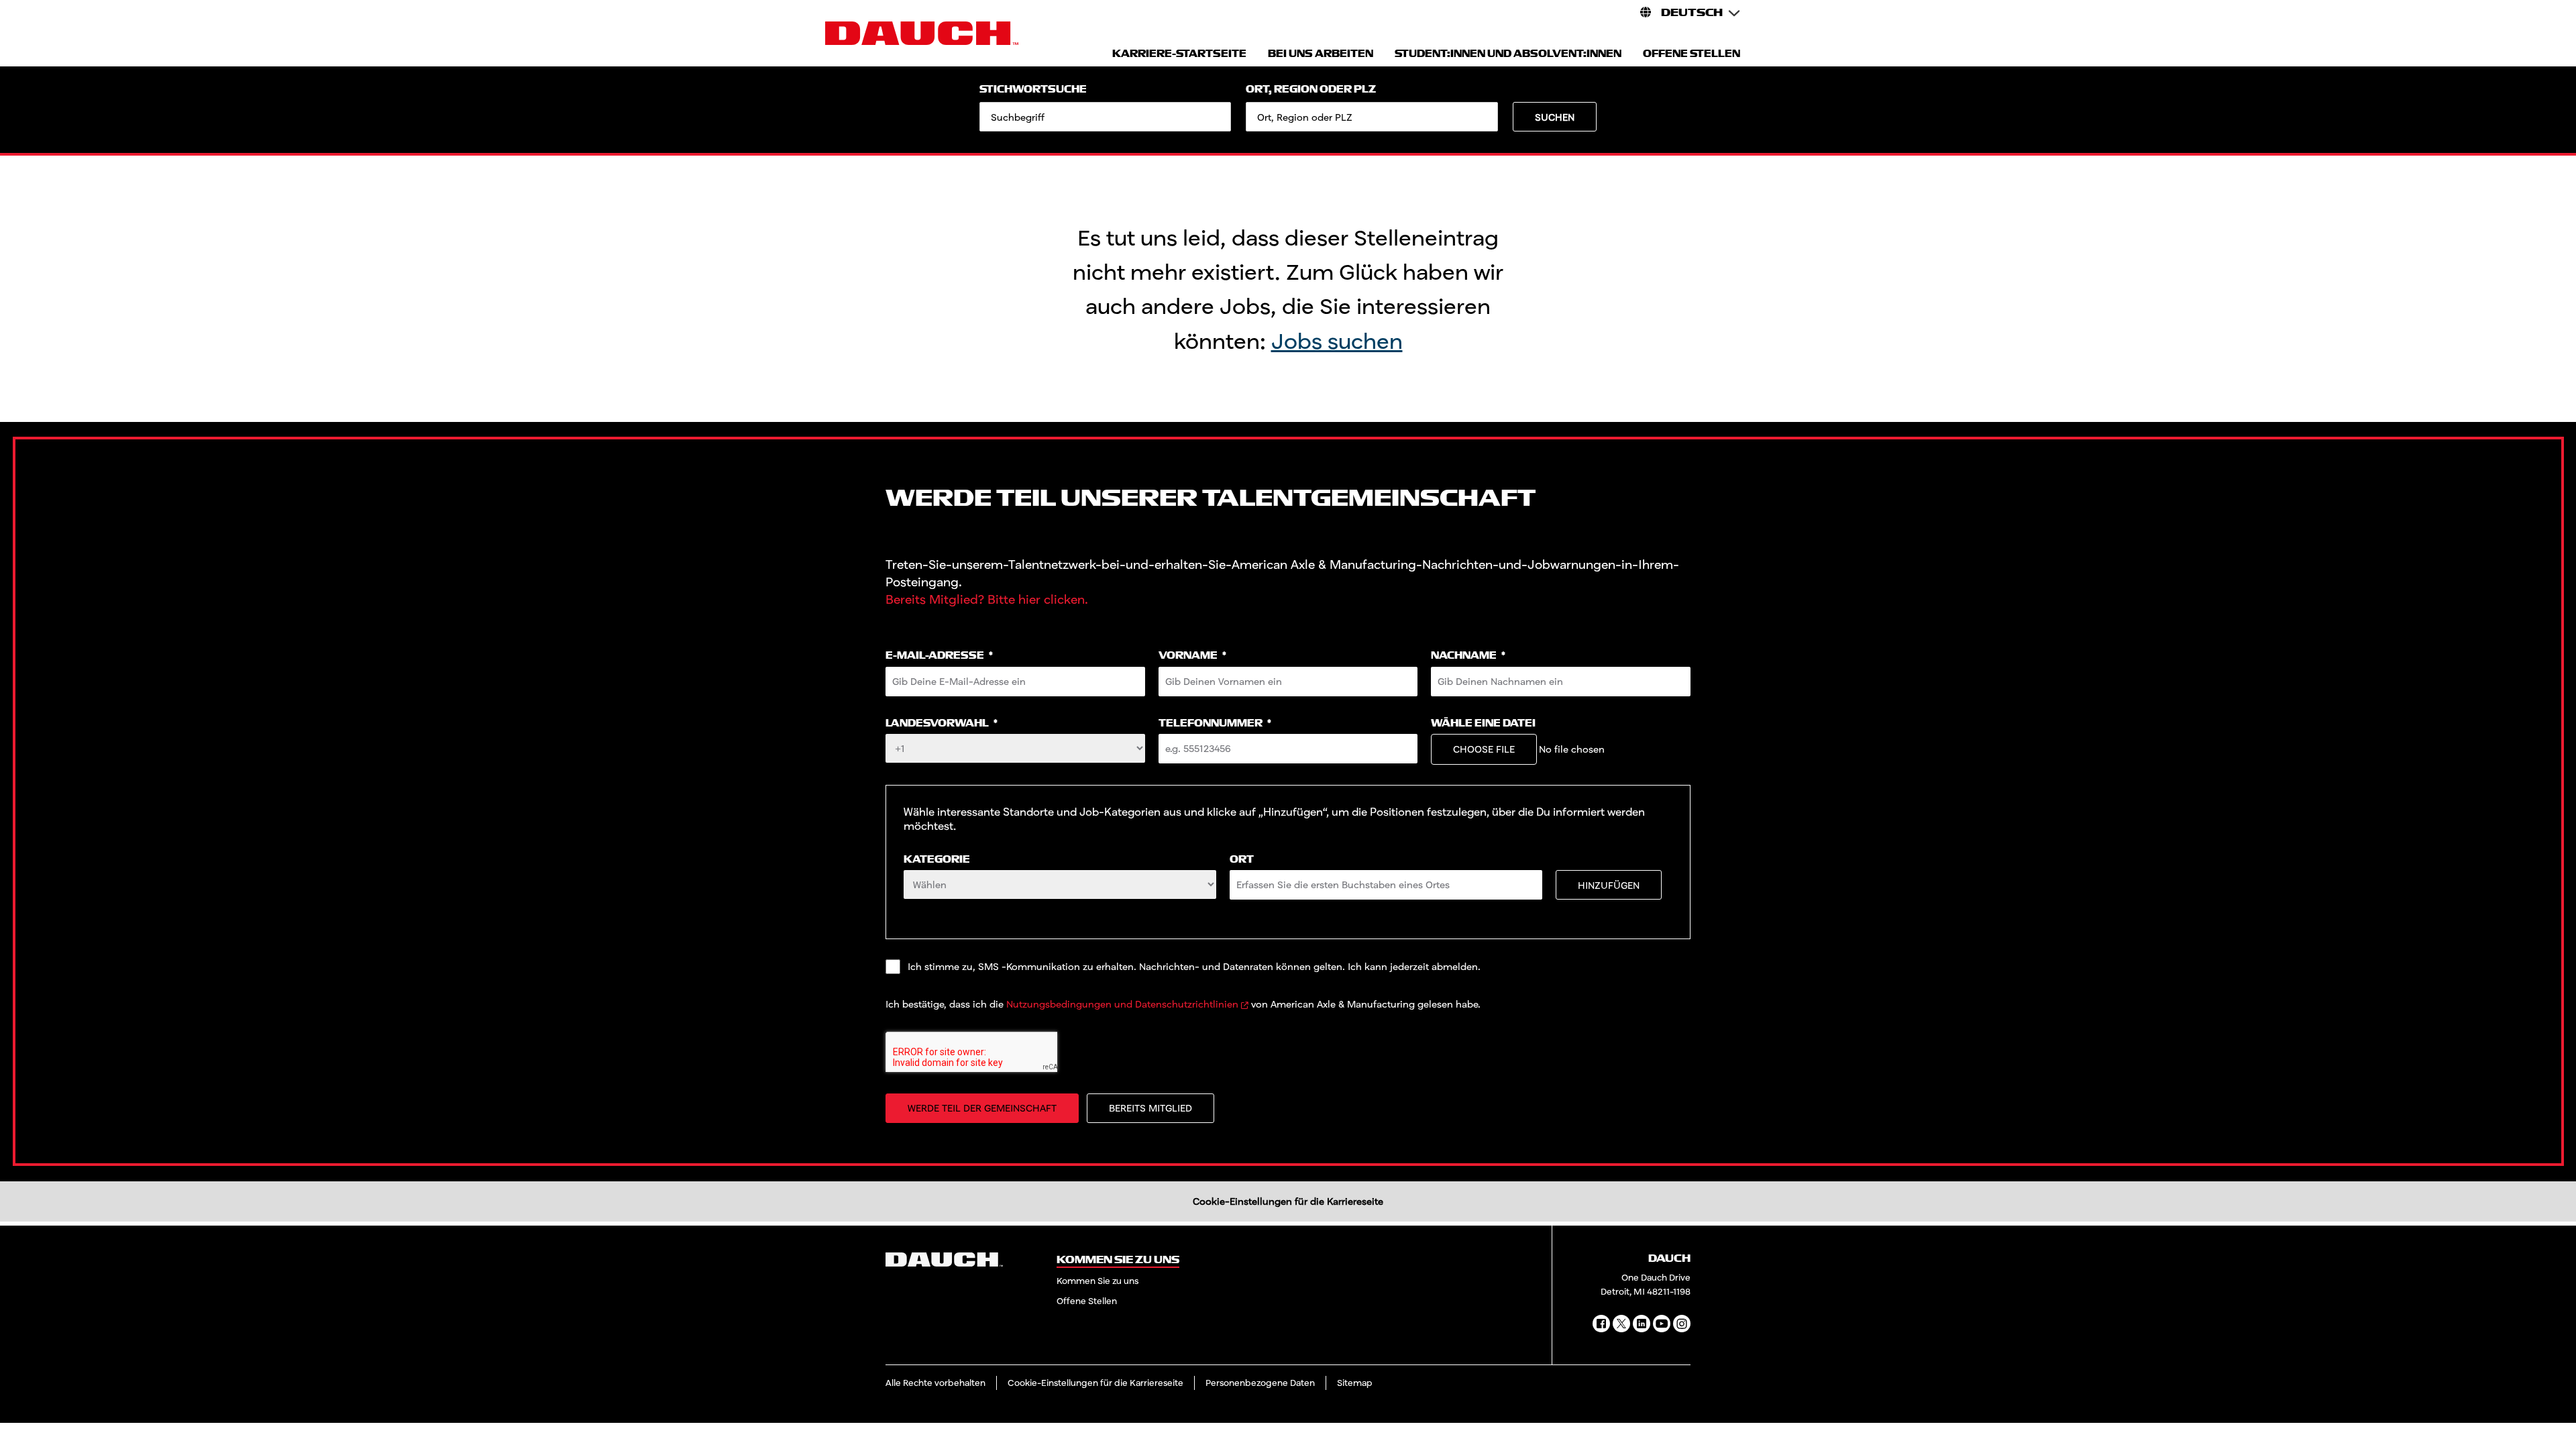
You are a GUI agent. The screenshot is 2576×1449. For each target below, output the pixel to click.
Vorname (1192, 656)
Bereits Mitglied (1150, 1108)
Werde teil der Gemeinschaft (982, 1108)
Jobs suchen (1337, 340)
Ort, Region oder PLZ (1311, 90)
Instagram (1682, 1324)
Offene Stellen (1087, 1301)
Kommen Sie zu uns (1097, 1281)
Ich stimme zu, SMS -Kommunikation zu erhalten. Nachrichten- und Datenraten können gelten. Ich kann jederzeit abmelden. (1194, 966)
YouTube (1662, 1324)
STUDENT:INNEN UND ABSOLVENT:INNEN (1508, 54)
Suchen (1555, 117)
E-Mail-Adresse (939, 656)
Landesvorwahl (942, 723)
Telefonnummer (1215, 723)
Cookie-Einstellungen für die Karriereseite (1288, 1201)
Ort (1242, 860)
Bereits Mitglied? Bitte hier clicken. (987, 599)
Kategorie (937, 860)
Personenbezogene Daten (1260, 1383)
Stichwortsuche (1033, 90)
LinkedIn (1642, 1324)
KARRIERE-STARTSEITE (1179, 54)
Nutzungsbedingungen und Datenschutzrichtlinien (1122, 1004)
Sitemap (1355, 1383)
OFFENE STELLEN (1692, 54)
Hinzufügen (1609, 885)
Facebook (1601, 1324)
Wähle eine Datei (1483, 723)
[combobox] (1372, 117)
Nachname (1468, 656)
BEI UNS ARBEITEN (1321, 54)
